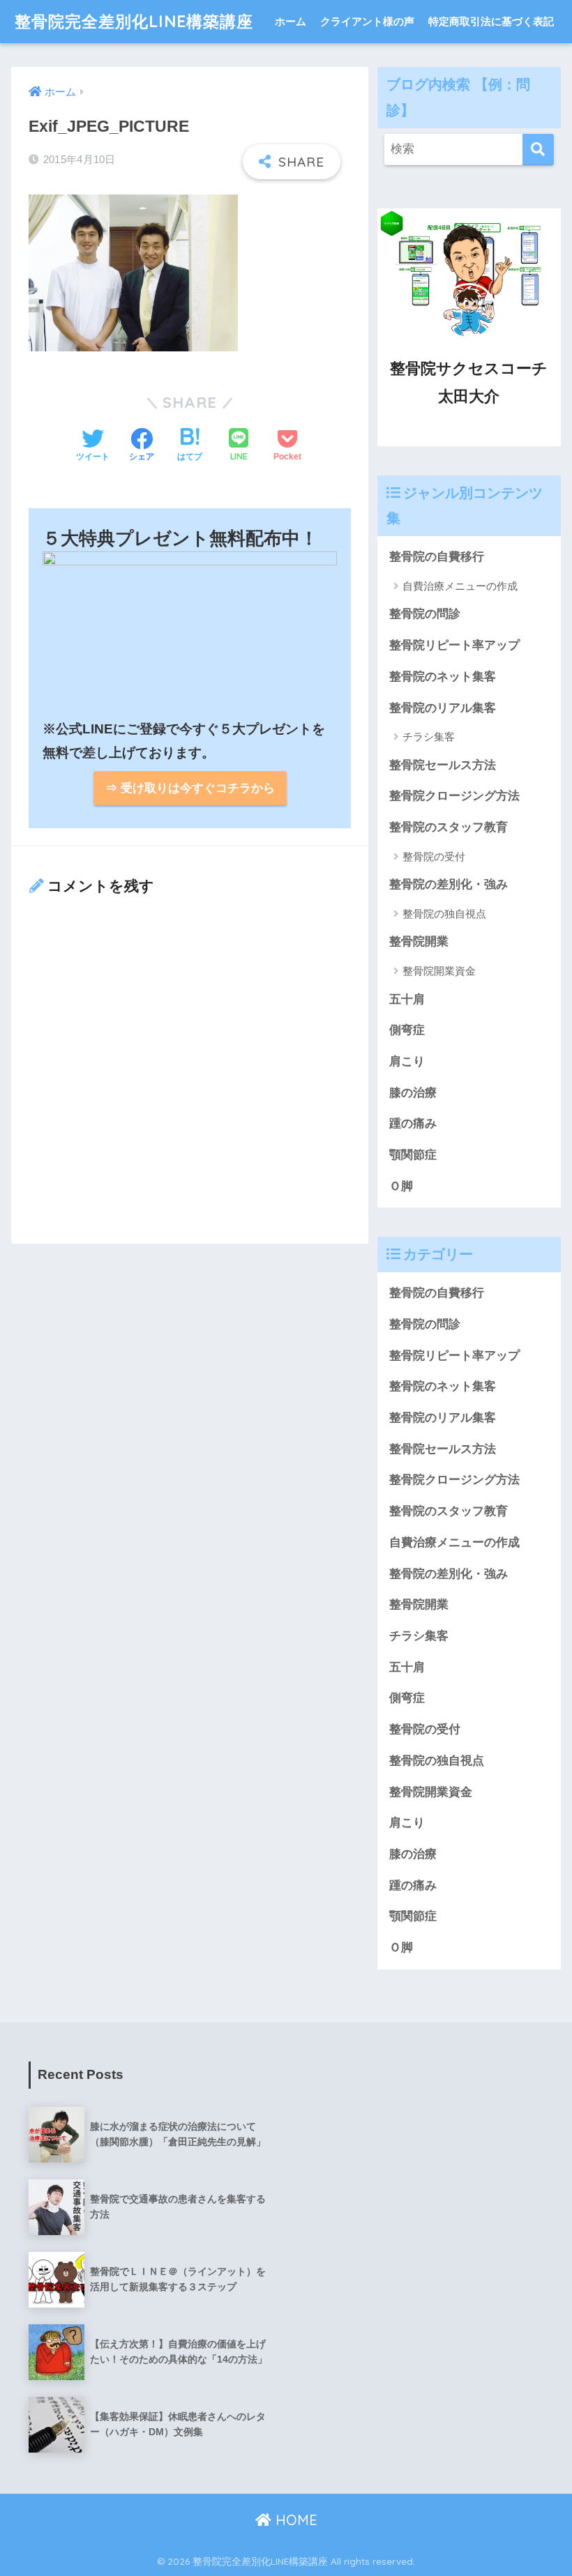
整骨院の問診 (425, 614)
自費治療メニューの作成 (460, 586)
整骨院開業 (419, 942)
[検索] (538, 150)
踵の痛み (413, 1123)
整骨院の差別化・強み (449, 884)
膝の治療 (413, 1093)
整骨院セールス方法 (443, 765)
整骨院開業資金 (439, 971)
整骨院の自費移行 (437, 557)
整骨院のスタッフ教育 (449, 827)
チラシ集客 (429, 737)
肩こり (407, 1061)
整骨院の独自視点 (444, 914)
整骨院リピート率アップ (454, 645)
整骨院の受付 (434, 856)
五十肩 (407, 999)
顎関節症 (413, 1155)
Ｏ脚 (401, 1186)
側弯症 (407, 1030)
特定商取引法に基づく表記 (491, 21)
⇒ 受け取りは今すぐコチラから (190, 788)
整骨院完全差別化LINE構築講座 (134, 21)
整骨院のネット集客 (443, 677)
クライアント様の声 (367, 21)
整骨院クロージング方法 (454, 796)
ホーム (291, 21)
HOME (294, 2520)
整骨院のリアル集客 (443, 708)
